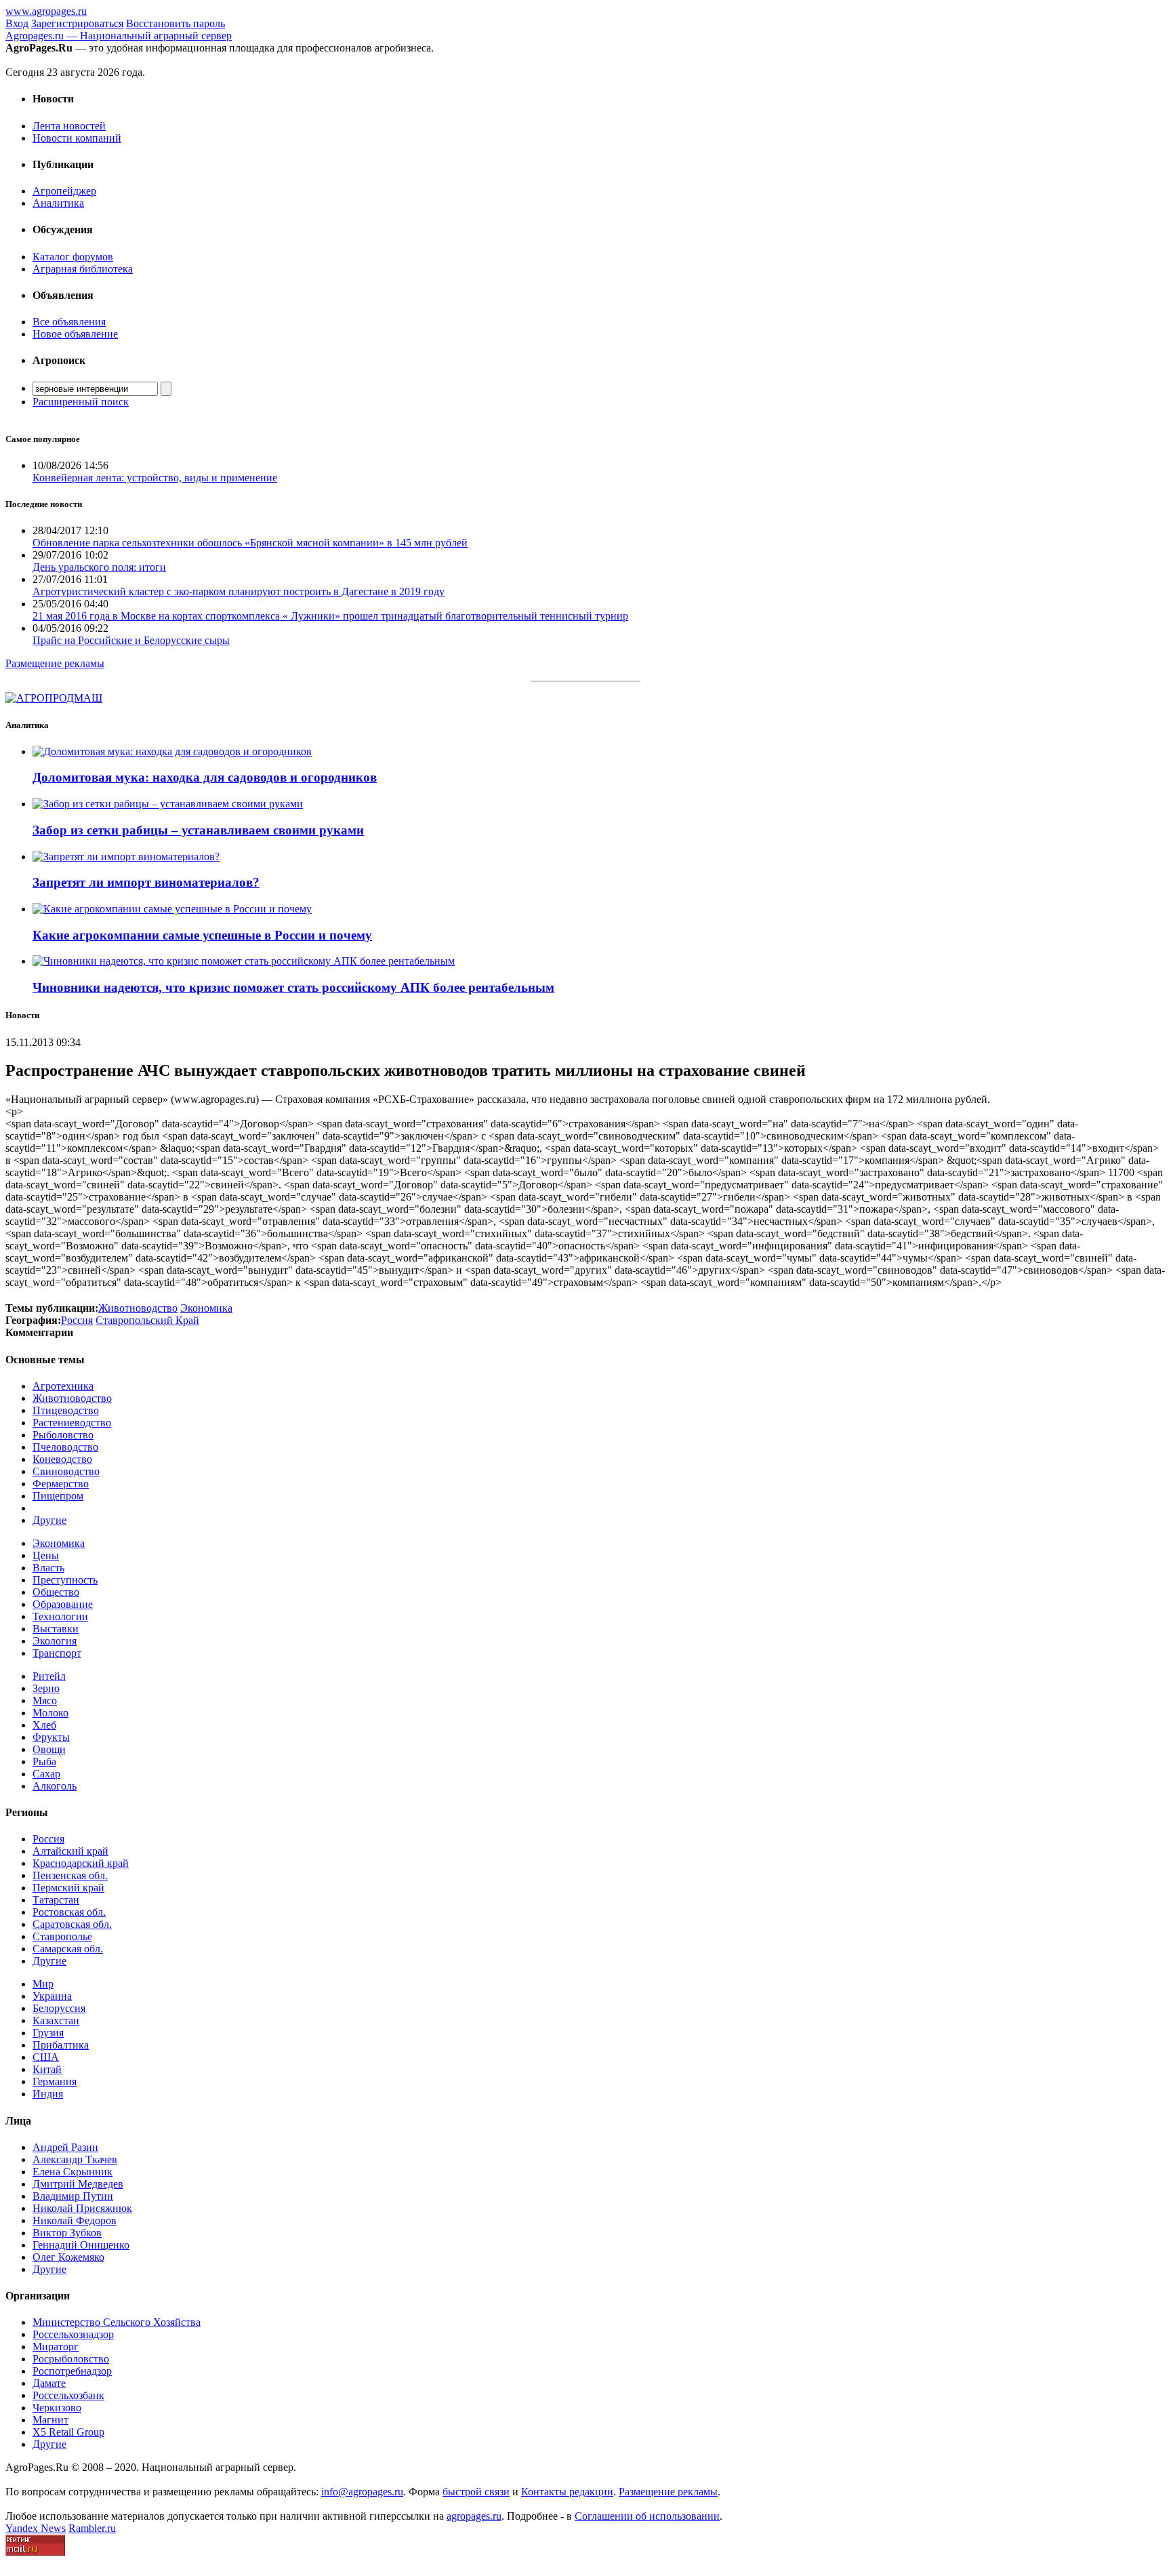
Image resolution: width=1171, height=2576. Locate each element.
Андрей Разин (65, 2147)
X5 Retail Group (68, 2432)
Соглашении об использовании (647, 2516)
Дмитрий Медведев (78, 2184)
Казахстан (56, 2020)
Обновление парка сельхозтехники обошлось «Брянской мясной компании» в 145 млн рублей (250, 543)
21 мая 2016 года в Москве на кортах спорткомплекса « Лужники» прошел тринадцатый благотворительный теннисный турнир (330, 616)
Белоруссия (59, 2008)
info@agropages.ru (362, 2492)
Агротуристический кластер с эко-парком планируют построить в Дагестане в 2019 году (239, 591)
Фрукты (51, 1737)
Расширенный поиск (81, 402)
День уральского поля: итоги (99, 567)
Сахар (46, 1774)
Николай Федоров (75, 2220)
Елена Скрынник (73, 2172)
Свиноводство (66, 1471)
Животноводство (72, 1398)
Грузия (48, 2033)
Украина (52, 1996)
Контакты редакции (567, 2492)
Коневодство (62, 1459)
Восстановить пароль (176, 23)
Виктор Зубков (67, 2233)
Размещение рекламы (55, 663)
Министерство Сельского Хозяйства (117, 2322)
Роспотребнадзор (72, 2371)
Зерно (46, 1688)
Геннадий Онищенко (81, 2245)
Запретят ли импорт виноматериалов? (146, 882)
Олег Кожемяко (68, 2257)
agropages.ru (474, 2516)
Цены (46, 1555)
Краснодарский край (81, 1863)
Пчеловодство (65, 1447)
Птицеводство (66, 1410)
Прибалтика (61, 2045)
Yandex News (36, 2528)
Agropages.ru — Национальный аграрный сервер (119, 36)
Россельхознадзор (73, 2334)
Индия (48, 2094)
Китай (47, 2069)
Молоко (50, 1713)
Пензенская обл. (70, 1875)
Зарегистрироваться (77, 23)
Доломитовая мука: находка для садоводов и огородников (205, 777)
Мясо (45, 1700)
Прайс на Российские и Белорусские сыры (131, 640)
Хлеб (44, 1725)
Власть (48, 1568)
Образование (63, 1604)
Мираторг (56, 2347)
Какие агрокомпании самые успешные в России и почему (202, 935)
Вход (17, 23)
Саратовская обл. (72, 1924)
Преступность (65, 1580)
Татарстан (56, 1900)
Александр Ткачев (75, 2159)
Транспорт (57, 1653)
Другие (49, 1520)
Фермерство (61, 1484)
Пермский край (68, 1888)
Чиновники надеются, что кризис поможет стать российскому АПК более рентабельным (293, 987)
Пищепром (58, 1496)
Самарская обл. (68, 1949)
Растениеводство (72, 1423)
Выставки (56, 1629)
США (46, 2057)
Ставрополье (62, 1936)
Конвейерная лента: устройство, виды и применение (155, 478)
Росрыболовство (71, 2359)
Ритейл (49, 1676)
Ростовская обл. (69, 1912)
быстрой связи (476, 2492)
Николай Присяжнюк (82, 2208)
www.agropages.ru (46, 11)
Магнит (50, 2420)
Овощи (49, 1749)
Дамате (49, 2383)
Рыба (44, 1762)
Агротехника (63, 1386)
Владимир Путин (73, 2196)
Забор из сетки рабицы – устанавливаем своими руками (198, 830)
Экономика (59, 1543)
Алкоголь (55, 1786)
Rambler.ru (92, 2528)
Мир (43, 1984)
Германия (55, 2081)
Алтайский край (70, 1851)
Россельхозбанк (68, 2395)
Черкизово (57, 2408)
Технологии (60, 1616)
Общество (56, 1592)
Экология (55, 1641)
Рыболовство (63, 1435)
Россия (48, 1839)
